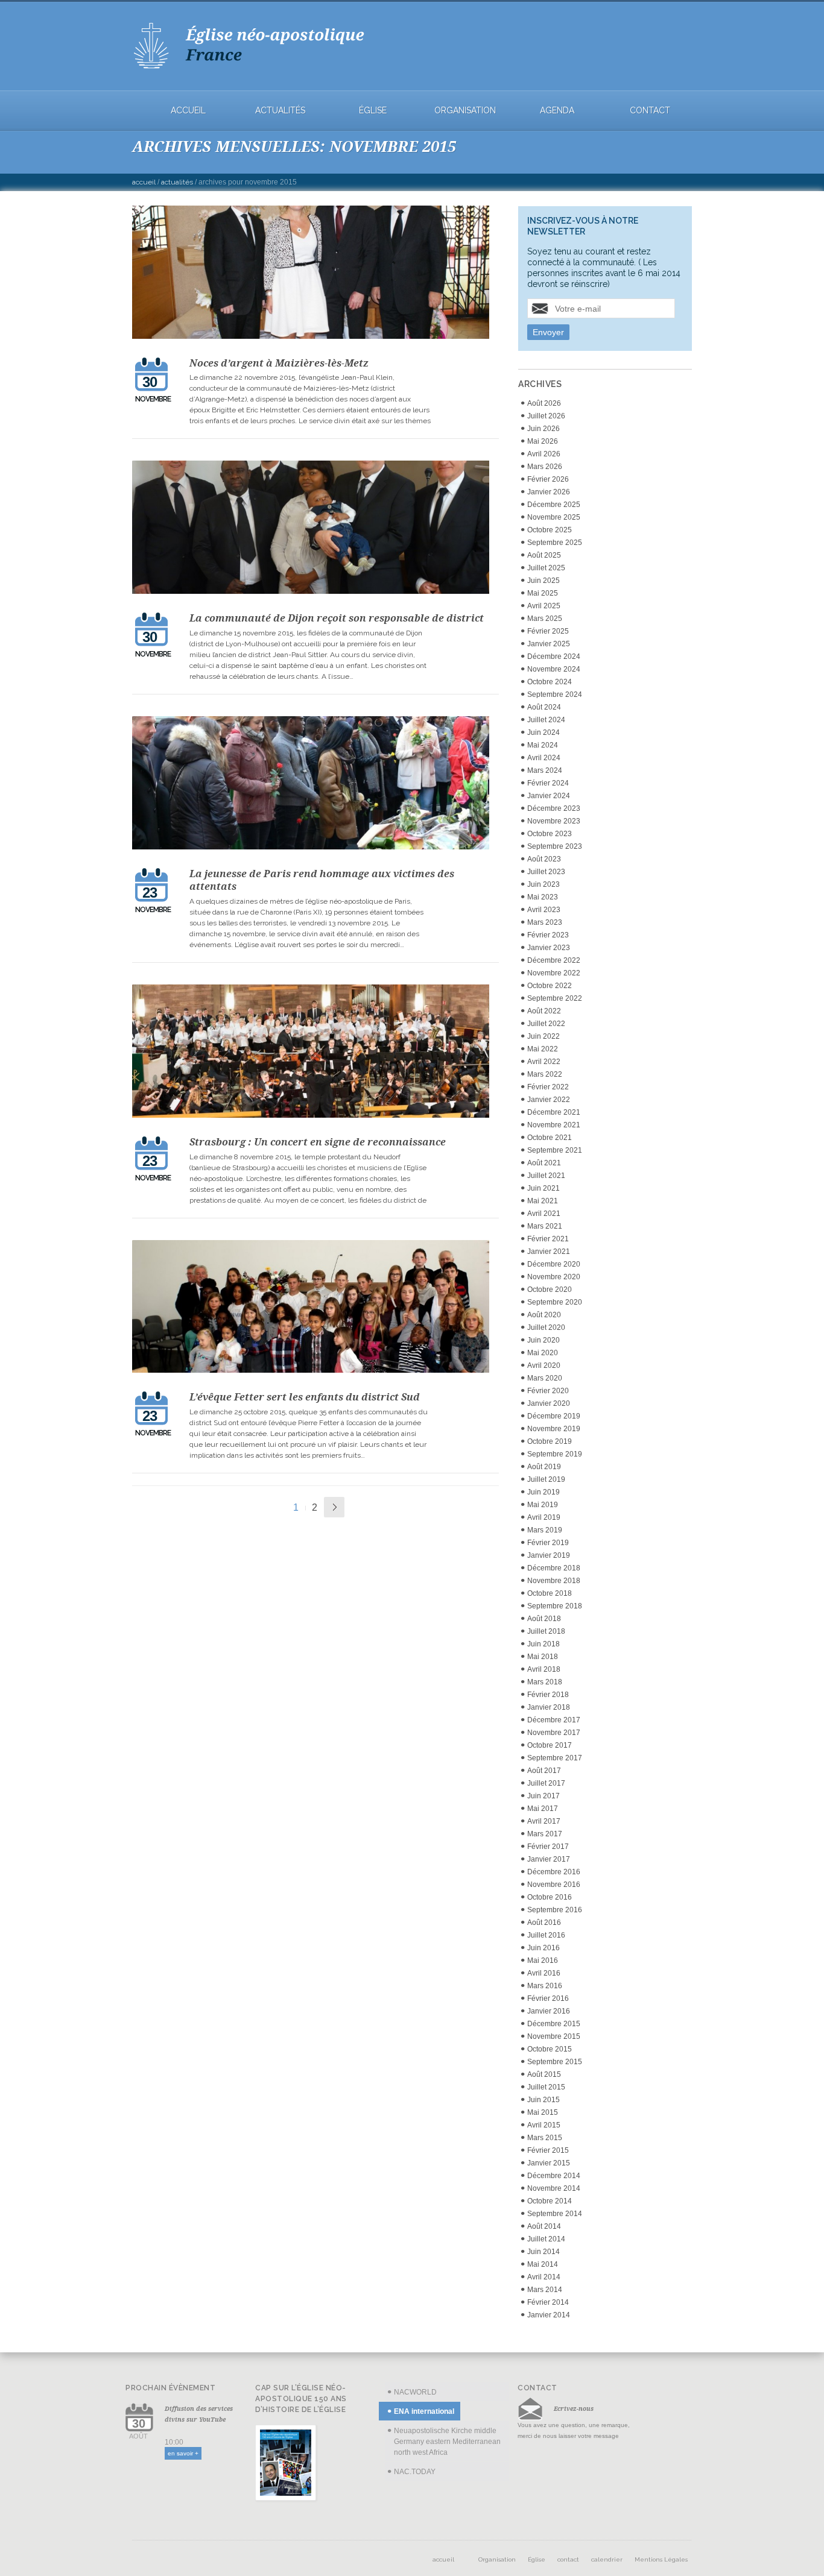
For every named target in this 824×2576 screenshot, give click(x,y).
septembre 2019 (555, 1454)
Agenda (557, 111)
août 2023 (544, 859)
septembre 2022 (555, 998)
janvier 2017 (549, 1859)
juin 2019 (544, 1492)
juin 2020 (544, 1340)
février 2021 (548, 1239)
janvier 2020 (549, 1403)
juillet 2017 (546, 1783)
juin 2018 (544, 1644)
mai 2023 (543, 897)
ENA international (424, 2411)
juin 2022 (544, 1036)
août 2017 (544, 1771)
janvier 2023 (549, 948)
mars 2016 (545, 1986)
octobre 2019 (550, 1441)
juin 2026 (544, 429)
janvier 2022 (549, 1100)
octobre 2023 (550, 834)
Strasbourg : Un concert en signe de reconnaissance (318, 1142)
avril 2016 (544, 1973)
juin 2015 (544, 2100)
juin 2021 (544, 1188)
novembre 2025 (554, 517)
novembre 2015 (554, 2036)
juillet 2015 (546, 2087)
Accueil (144, 182)
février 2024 (548, 783)
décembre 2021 (554, 1112)
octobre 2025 (550, 530)
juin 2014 (544, 2252)
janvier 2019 (549, 1555)
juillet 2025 (546, 568)
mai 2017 (543, 1809)
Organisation (465, 111)
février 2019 (548, 1543)
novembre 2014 (554, 2188)
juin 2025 (544, 581)
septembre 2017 (555, 1758)
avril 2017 (544, 1821)
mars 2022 (545, 1074)
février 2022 (548, 1087)
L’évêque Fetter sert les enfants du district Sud (305, 1397)
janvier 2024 (549, 796)
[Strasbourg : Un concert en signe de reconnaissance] (311, 1053)
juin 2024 (544, 732)
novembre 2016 (554, 1885)
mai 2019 (543, 1505)
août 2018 (544, 1619)
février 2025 (548, 631)
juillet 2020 (546, 1327)
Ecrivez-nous (574, 2408)
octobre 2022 (550, 986)
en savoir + (183, 2453)
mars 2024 (545, 770)
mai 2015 (543, 2112)
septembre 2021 (555, 1150)
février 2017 (548, 1847)
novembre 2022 (554, 973)
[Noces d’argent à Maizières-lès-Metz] (311, 274)
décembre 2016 (554, 1872)
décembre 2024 (554, 657)
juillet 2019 (546, 1479)
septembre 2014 (555, 2214)
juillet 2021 (546, 1176)
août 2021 (544, 1163)
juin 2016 (544, 1948)
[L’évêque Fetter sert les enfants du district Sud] (311, 1308)
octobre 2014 (550, 2201)
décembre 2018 (554, 1568)
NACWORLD (415, 2392)
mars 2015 (545, 2138)
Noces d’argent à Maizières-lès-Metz (279, 363)
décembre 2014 (554, 2176)
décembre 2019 (554, 1416)
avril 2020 (544, 1365)
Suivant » (334, 1507)
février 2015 (548, 2150)
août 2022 (544, 1011)
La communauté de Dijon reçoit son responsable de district (337, 618)
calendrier (607, 2559)
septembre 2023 (555, 846)
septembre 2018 (555, 1606)
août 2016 (544, 1923)
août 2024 (544, 707)
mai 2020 (543, 1353)
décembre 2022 (554, 960)
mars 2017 (545, 1834)
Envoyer (548, 332)
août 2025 (544, 555)
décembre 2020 (554, 1264)
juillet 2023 (546, 872)
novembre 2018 (554, 1581)
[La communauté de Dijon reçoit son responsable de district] (311, 529)
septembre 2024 (555, 694)
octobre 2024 (550, 682)
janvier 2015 (549, 2163)
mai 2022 (543, 1049)
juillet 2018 (546, 1631)
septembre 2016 (555, 1910)
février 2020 (548, 1391)
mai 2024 (543, 745)
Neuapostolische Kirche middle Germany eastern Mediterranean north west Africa (447, 2442)
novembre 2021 (554, 1125)
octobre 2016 (550, 1897)
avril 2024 (544, 758)
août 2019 (544, 1467)
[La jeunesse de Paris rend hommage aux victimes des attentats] (311, 785)
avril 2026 (544, 454)
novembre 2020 (554, 1277)
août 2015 (544, 2074)
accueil (188, 111)
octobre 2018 (550, 1593)
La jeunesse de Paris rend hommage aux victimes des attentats (322, 880)
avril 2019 (544, 1517)
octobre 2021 (550, 1138)
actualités (280, 111)
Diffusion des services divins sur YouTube (199, 2414)
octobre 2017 (550, 1745)
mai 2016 (543, 1960)
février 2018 (548, 1695)
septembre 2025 (555, 543)
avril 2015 (544, 2125)
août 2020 (544, 1315)
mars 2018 (545, 1682)
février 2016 (548, 1998)
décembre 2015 (554, 2024)
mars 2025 (545, 619)
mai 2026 (543, 441)
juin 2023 (544, 884)
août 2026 (544, 403)
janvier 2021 (549, 1252)
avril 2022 (544, 1062)
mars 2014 (545, 2290)
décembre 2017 (554, 1720)
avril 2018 (544, 1669)
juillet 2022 (546, 1024)
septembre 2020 (555, 1302)
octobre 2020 (550, 1290)
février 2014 (548, 2302)
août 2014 (544, 2226)
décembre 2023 (554, 808)
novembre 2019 (554, 1429)
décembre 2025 (554, 505)
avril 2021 (544, 1214)
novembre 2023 (554, 821)
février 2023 (548, 935)
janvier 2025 (549, 644)
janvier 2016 (549, 2011)
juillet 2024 (546, 720)
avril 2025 (544, 606)
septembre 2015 (555, 2062)
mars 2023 (545, 922)
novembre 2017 (554, 1733)
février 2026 (548, 479)
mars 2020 (545, 1378)
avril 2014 (544, 2277)
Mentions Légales (661, 2559)
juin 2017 (544, 1796)
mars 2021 (545, 1226)
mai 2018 (543, 1657)
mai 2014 (543, 2264)
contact (650, 111)
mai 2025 (543, 593)
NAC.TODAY (415, 2472)
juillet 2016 (546, 1935)
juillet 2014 (546, 2239)
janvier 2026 (549, 492)
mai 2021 (543, 1201)
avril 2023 (544, 910)
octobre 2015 (550, 2049)
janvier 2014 (549, 2315)
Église (373, 111)
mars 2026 (545, 467)
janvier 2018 (549, 1707)
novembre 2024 (554, 669)
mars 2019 (545, 1530)
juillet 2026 (546, 416)
